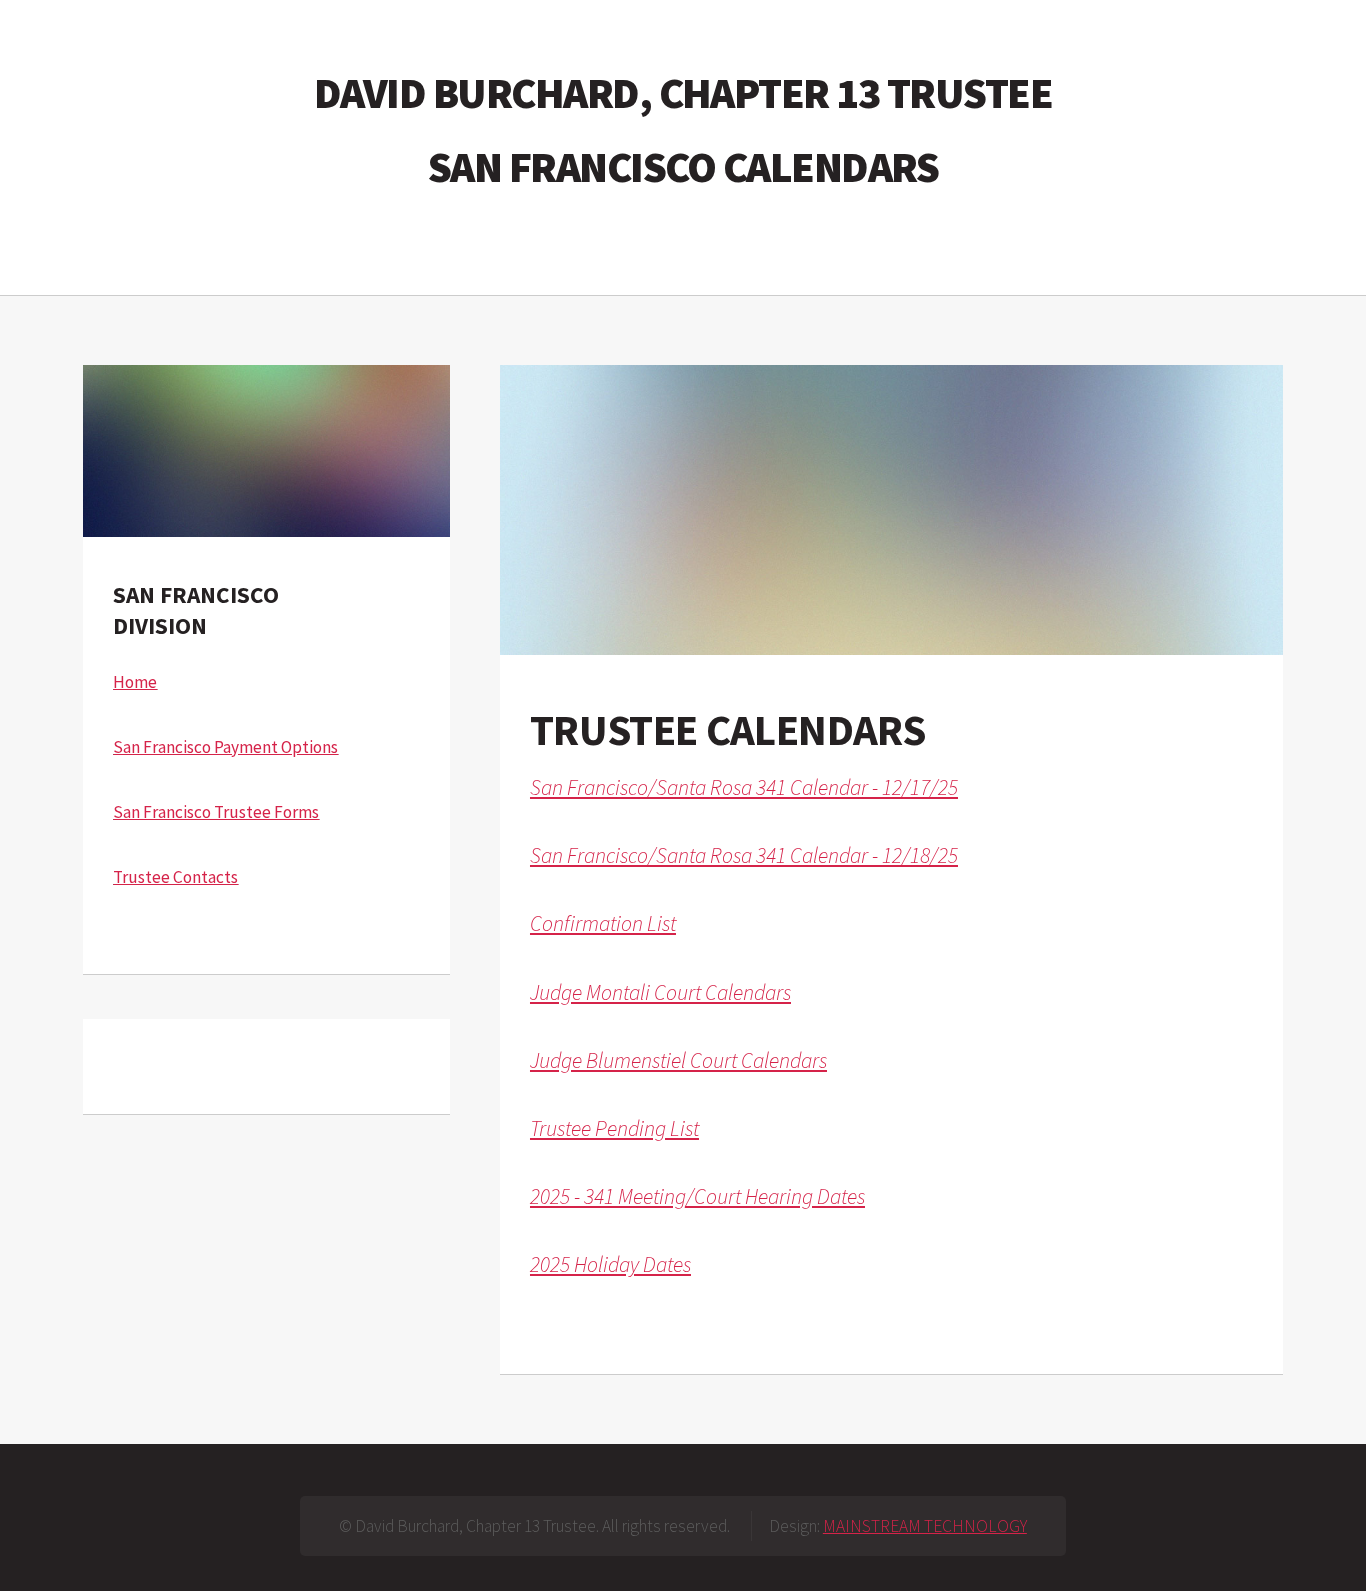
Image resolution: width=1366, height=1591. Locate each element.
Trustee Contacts (175, 877)
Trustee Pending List (614, 1128)
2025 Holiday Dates (610, 1264)
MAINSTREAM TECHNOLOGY (925, 1526)
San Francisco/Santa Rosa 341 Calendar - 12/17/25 (744, 787)
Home (135, 682)
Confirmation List (603, 923)
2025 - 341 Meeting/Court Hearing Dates (697, 1196)
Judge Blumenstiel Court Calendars (678, 1060)
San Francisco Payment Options (225, 747)
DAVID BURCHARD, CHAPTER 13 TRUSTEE (683, 92)
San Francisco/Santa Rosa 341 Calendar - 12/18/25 (744, 855)
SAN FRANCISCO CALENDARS (683, 166)
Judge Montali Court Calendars (660, 992)
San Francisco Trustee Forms (216, 812)
